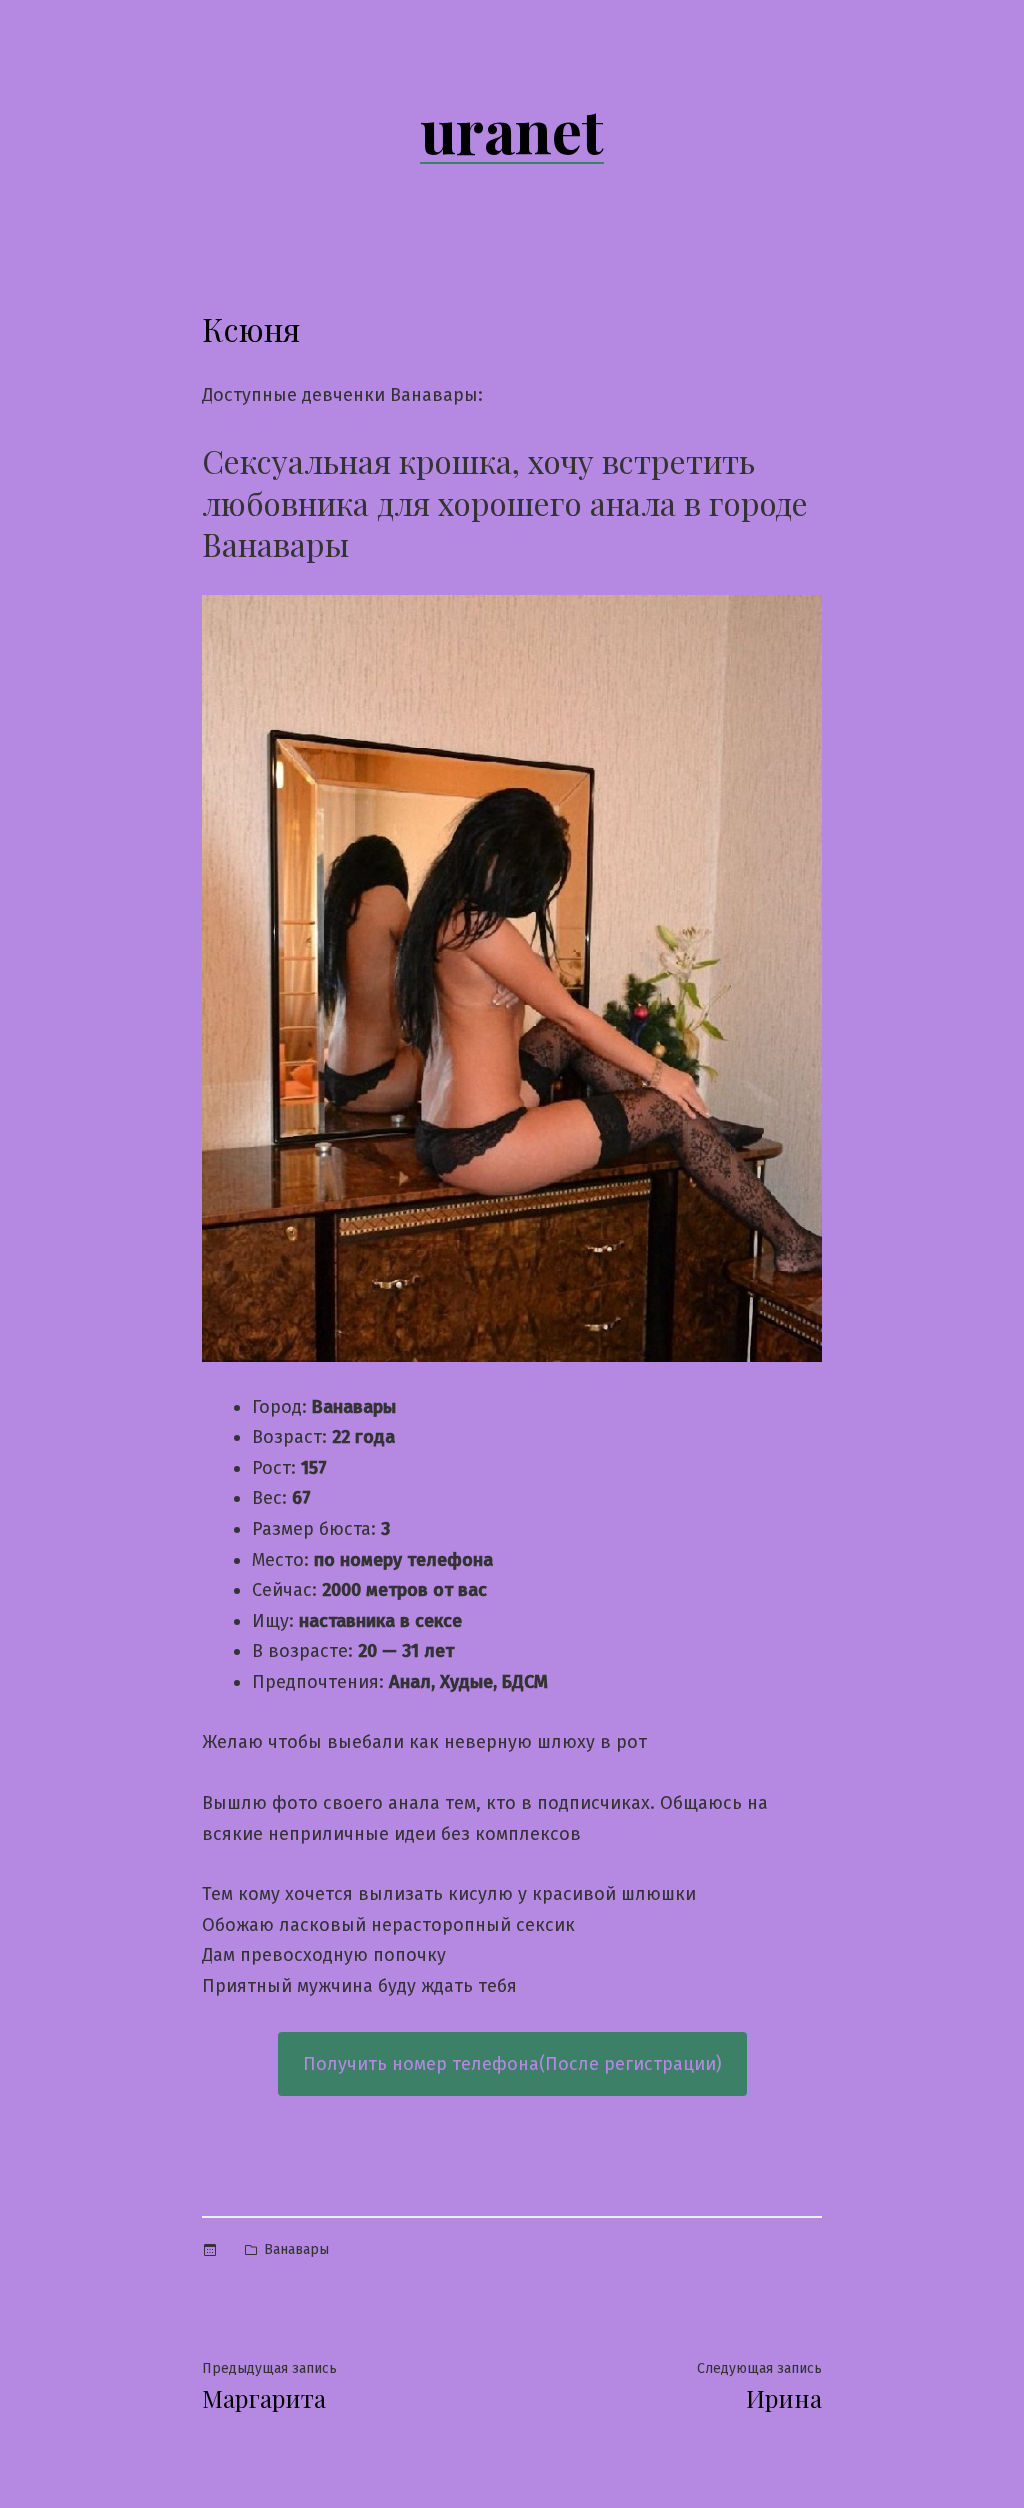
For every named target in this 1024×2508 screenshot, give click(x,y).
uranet (512, 129)
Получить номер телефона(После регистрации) (512, 2064)
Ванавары (296, 2249)
